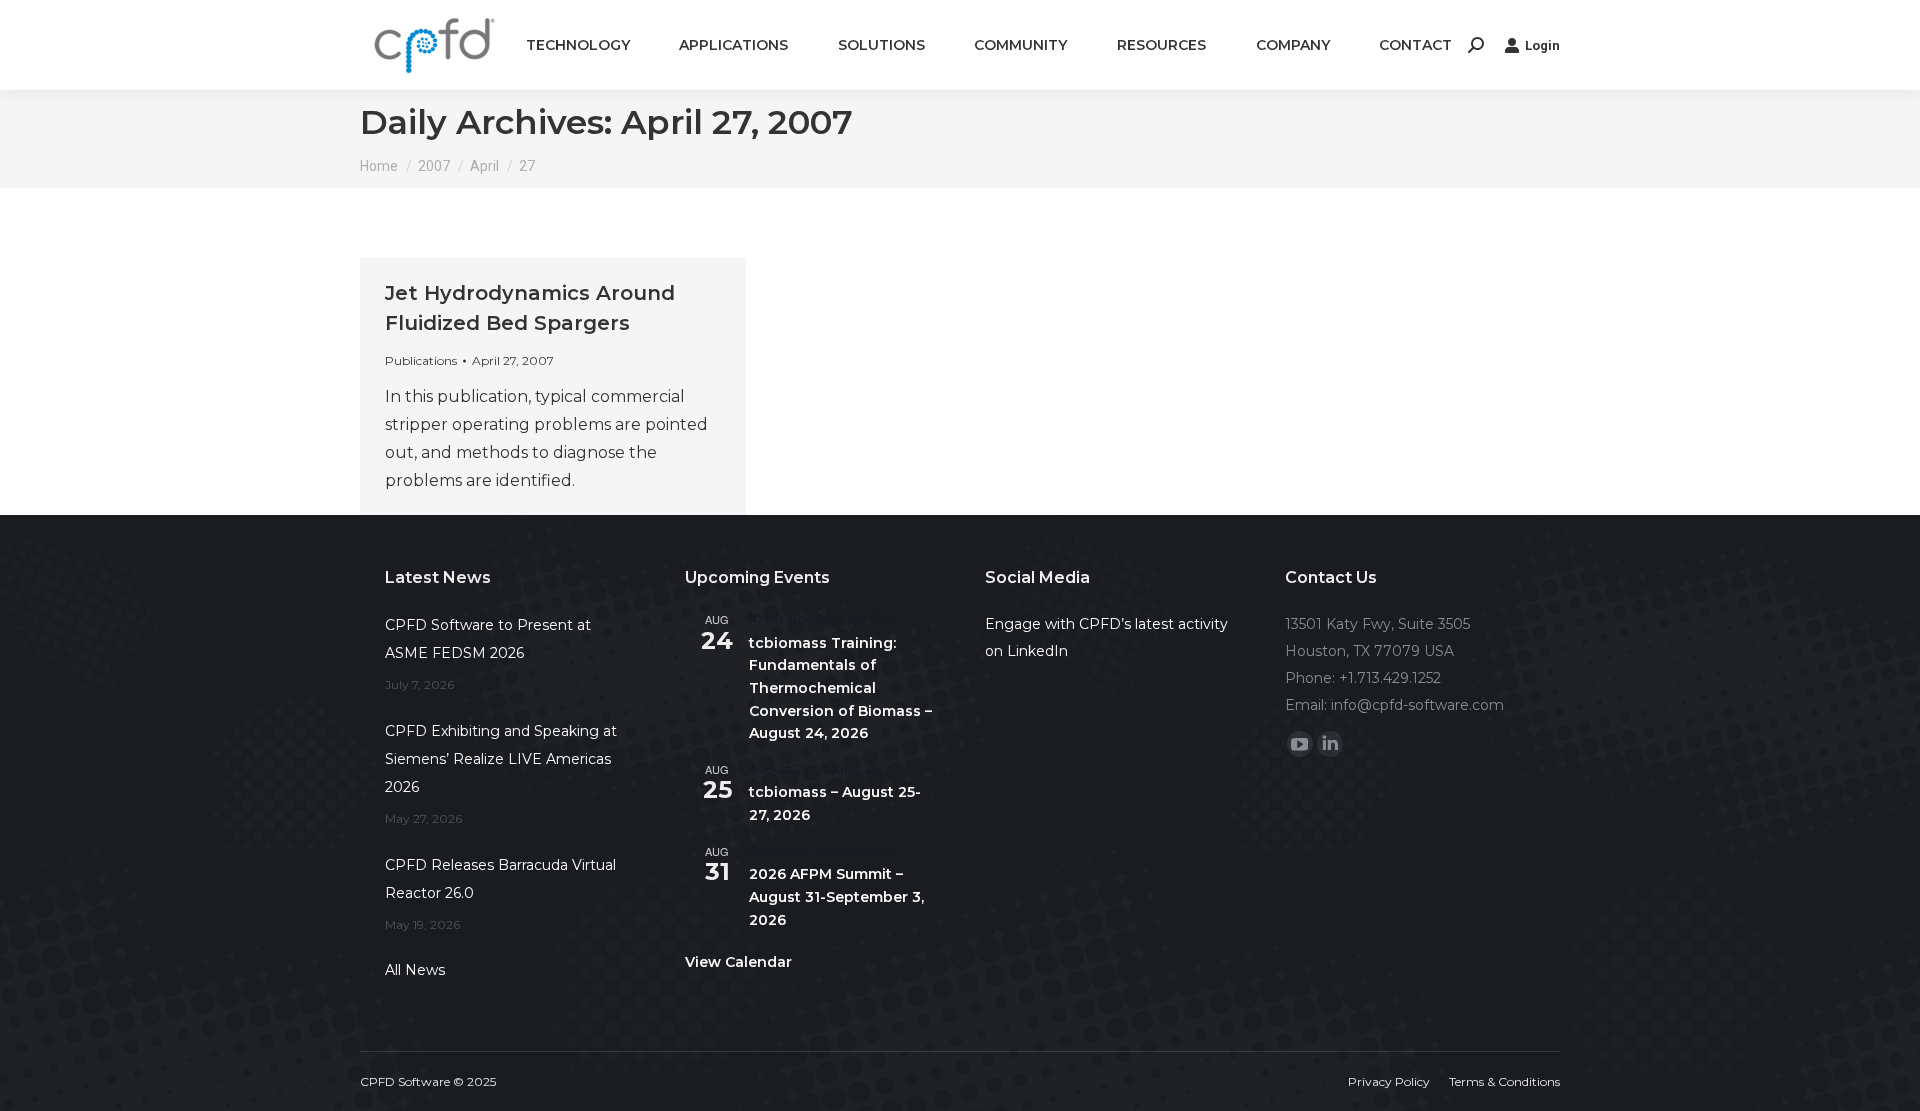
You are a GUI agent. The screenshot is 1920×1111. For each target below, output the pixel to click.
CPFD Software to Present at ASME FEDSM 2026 (488, 639)
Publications (421, 360)
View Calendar (738, 962)
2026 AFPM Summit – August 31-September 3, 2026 (836, 896)
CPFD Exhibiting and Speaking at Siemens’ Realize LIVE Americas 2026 (501, 759)
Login (1542, 45)
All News (415, 970)
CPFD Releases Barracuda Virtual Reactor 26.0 (500, 879)
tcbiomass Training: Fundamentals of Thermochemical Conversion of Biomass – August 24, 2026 (840, 688)
